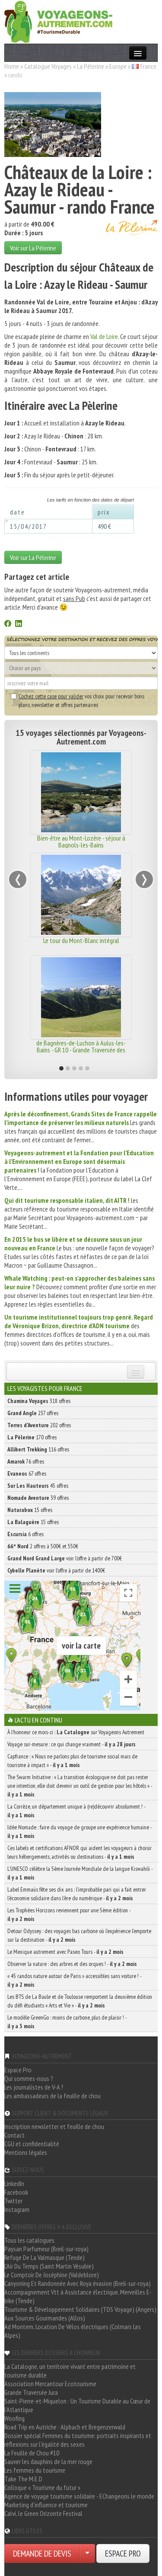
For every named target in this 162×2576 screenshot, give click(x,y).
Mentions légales (26, 2152)
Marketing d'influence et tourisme (46, 2505)
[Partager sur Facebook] (8, 624)
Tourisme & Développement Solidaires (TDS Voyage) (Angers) (80, 2309)
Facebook (16, 2192)
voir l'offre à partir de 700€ (65, 1558)
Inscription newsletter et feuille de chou (54, 2126)
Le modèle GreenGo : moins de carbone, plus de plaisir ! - (67, 2022)
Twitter (13, 2201)
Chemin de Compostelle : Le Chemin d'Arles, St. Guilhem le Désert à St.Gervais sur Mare (81, 947)
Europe (118, 66)
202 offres (39, 1425)
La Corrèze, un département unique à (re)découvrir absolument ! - (76, 1811)
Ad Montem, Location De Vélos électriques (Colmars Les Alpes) (73, 2331)
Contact (14, 2135)
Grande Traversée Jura (31, 2392)
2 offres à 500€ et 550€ (43, 1546)
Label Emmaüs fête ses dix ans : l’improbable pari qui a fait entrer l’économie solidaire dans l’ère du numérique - (77, 1894)
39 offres (38, 1498)
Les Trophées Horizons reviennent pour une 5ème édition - (69, 1914)
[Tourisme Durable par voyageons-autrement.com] (58, 21)
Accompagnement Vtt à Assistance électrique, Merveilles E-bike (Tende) (78, 2296)
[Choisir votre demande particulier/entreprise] (87, 2554)
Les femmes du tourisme (35, 2470)
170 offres (32, 1437)
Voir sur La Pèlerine (33, 248)
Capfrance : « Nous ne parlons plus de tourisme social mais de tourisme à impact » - (72, 1761)
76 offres (26, 1461)
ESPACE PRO (123, 2554)
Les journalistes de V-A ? (34, 2087)
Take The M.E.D (23, 2479)
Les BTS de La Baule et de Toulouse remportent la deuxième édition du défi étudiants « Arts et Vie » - (80, 2001)
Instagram (17, 2209)
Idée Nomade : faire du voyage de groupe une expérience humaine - (79, 1831)
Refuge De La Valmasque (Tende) (44, 2257)
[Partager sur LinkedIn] (19, 624)
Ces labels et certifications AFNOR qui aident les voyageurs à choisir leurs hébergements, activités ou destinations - (79, 1852)
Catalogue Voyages (48, 66)
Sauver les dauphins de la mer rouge (48, 2461)
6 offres (25, 1534)
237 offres (33, 1413)
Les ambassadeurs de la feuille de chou (52, 2096)
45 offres (38, 1486)
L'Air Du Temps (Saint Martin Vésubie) (49, 2266)
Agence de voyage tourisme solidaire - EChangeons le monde (79, 2496)
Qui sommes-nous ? (29, 2078)
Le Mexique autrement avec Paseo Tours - (65, 1952)
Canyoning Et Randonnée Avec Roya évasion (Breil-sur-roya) (78, 2283)
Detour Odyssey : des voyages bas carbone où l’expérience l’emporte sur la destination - (79, 1935)
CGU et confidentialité (32, 2144)
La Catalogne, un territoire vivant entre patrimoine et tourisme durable (70, 2371)
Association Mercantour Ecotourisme (50, 2384)
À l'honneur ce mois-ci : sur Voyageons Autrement (76, 1732)
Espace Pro (18, 2070)
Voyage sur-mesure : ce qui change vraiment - (71, 1744)
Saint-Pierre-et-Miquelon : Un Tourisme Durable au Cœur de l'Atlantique (77, 2405)
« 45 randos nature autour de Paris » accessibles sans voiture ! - (74, 1980)
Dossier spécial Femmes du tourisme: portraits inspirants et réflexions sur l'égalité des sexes (78, 2440)
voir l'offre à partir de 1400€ (56, 1570)
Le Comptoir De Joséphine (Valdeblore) (52, 2275)
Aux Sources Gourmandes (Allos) (45, 2318)
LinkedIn (14, 2183)
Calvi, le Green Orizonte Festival (43, 2513)
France (148, 66)
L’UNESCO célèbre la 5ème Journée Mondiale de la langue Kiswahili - (80, 1873)
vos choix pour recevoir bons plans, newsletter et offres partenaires (81, 700)
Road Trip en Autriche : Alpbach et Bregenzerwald (65, 2427)
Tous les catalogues (29, 2240)
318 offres (39, 1401)
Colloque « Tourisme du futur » (42, 2487)
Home (12, 66)
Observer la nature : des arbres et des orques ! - (72, 1964)
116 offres (38, 1449)
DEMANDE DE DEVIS (42, 2554)
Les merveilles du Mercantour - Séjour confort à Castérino (81, 1046)
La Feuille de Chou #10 (32, 2453)
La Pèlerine (91, 66)
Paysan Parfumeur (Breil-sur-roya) (46, 2249)
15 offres (30, 1510)
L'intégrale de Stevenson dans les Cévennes (81, 841)
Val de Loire (104, 336)
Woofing (14, 2418)
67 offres (27, 1473)
